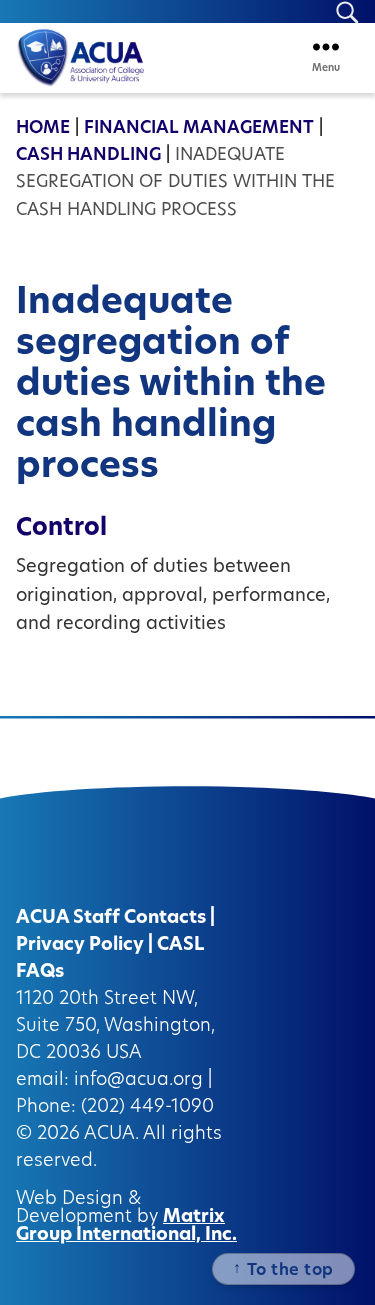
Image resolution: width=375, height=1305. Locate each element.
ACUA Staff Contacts (111, 919)
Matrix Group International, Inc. (126, 1227)
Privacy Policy (80, 946)
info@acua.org (138, 1081)
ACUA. (111, 1135)
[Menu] (326, 46)
